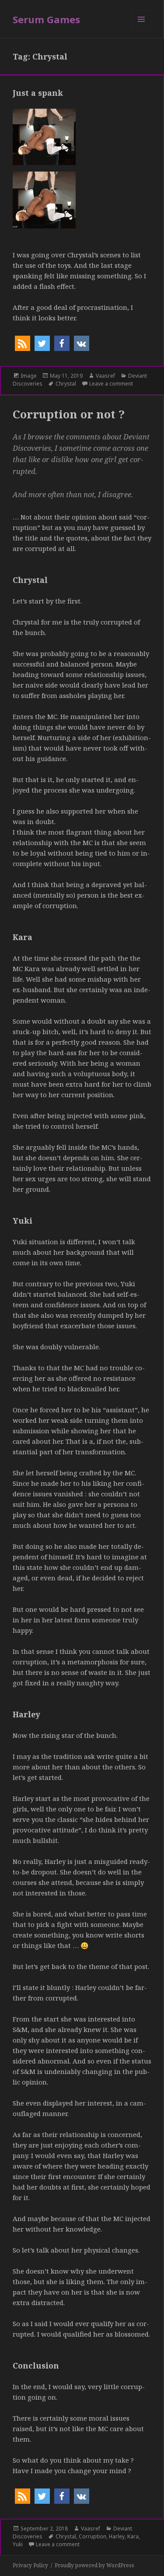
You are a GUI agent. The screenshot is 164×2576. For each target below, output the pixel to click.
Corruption (92, 2536)
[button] (23, 343)
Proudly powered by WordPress (94, 2565)
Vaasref (105, 376)
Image (29, 376)
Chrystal (66, 384)
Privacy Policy (30, 2565)
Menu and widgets (141, 28)
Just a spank (38, 93)
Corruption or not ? (69, 414)
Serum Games (46, 19)
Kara (133, 2536)
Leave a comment (111, 384)
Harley (117, 2536)
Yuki (18, 2544)
